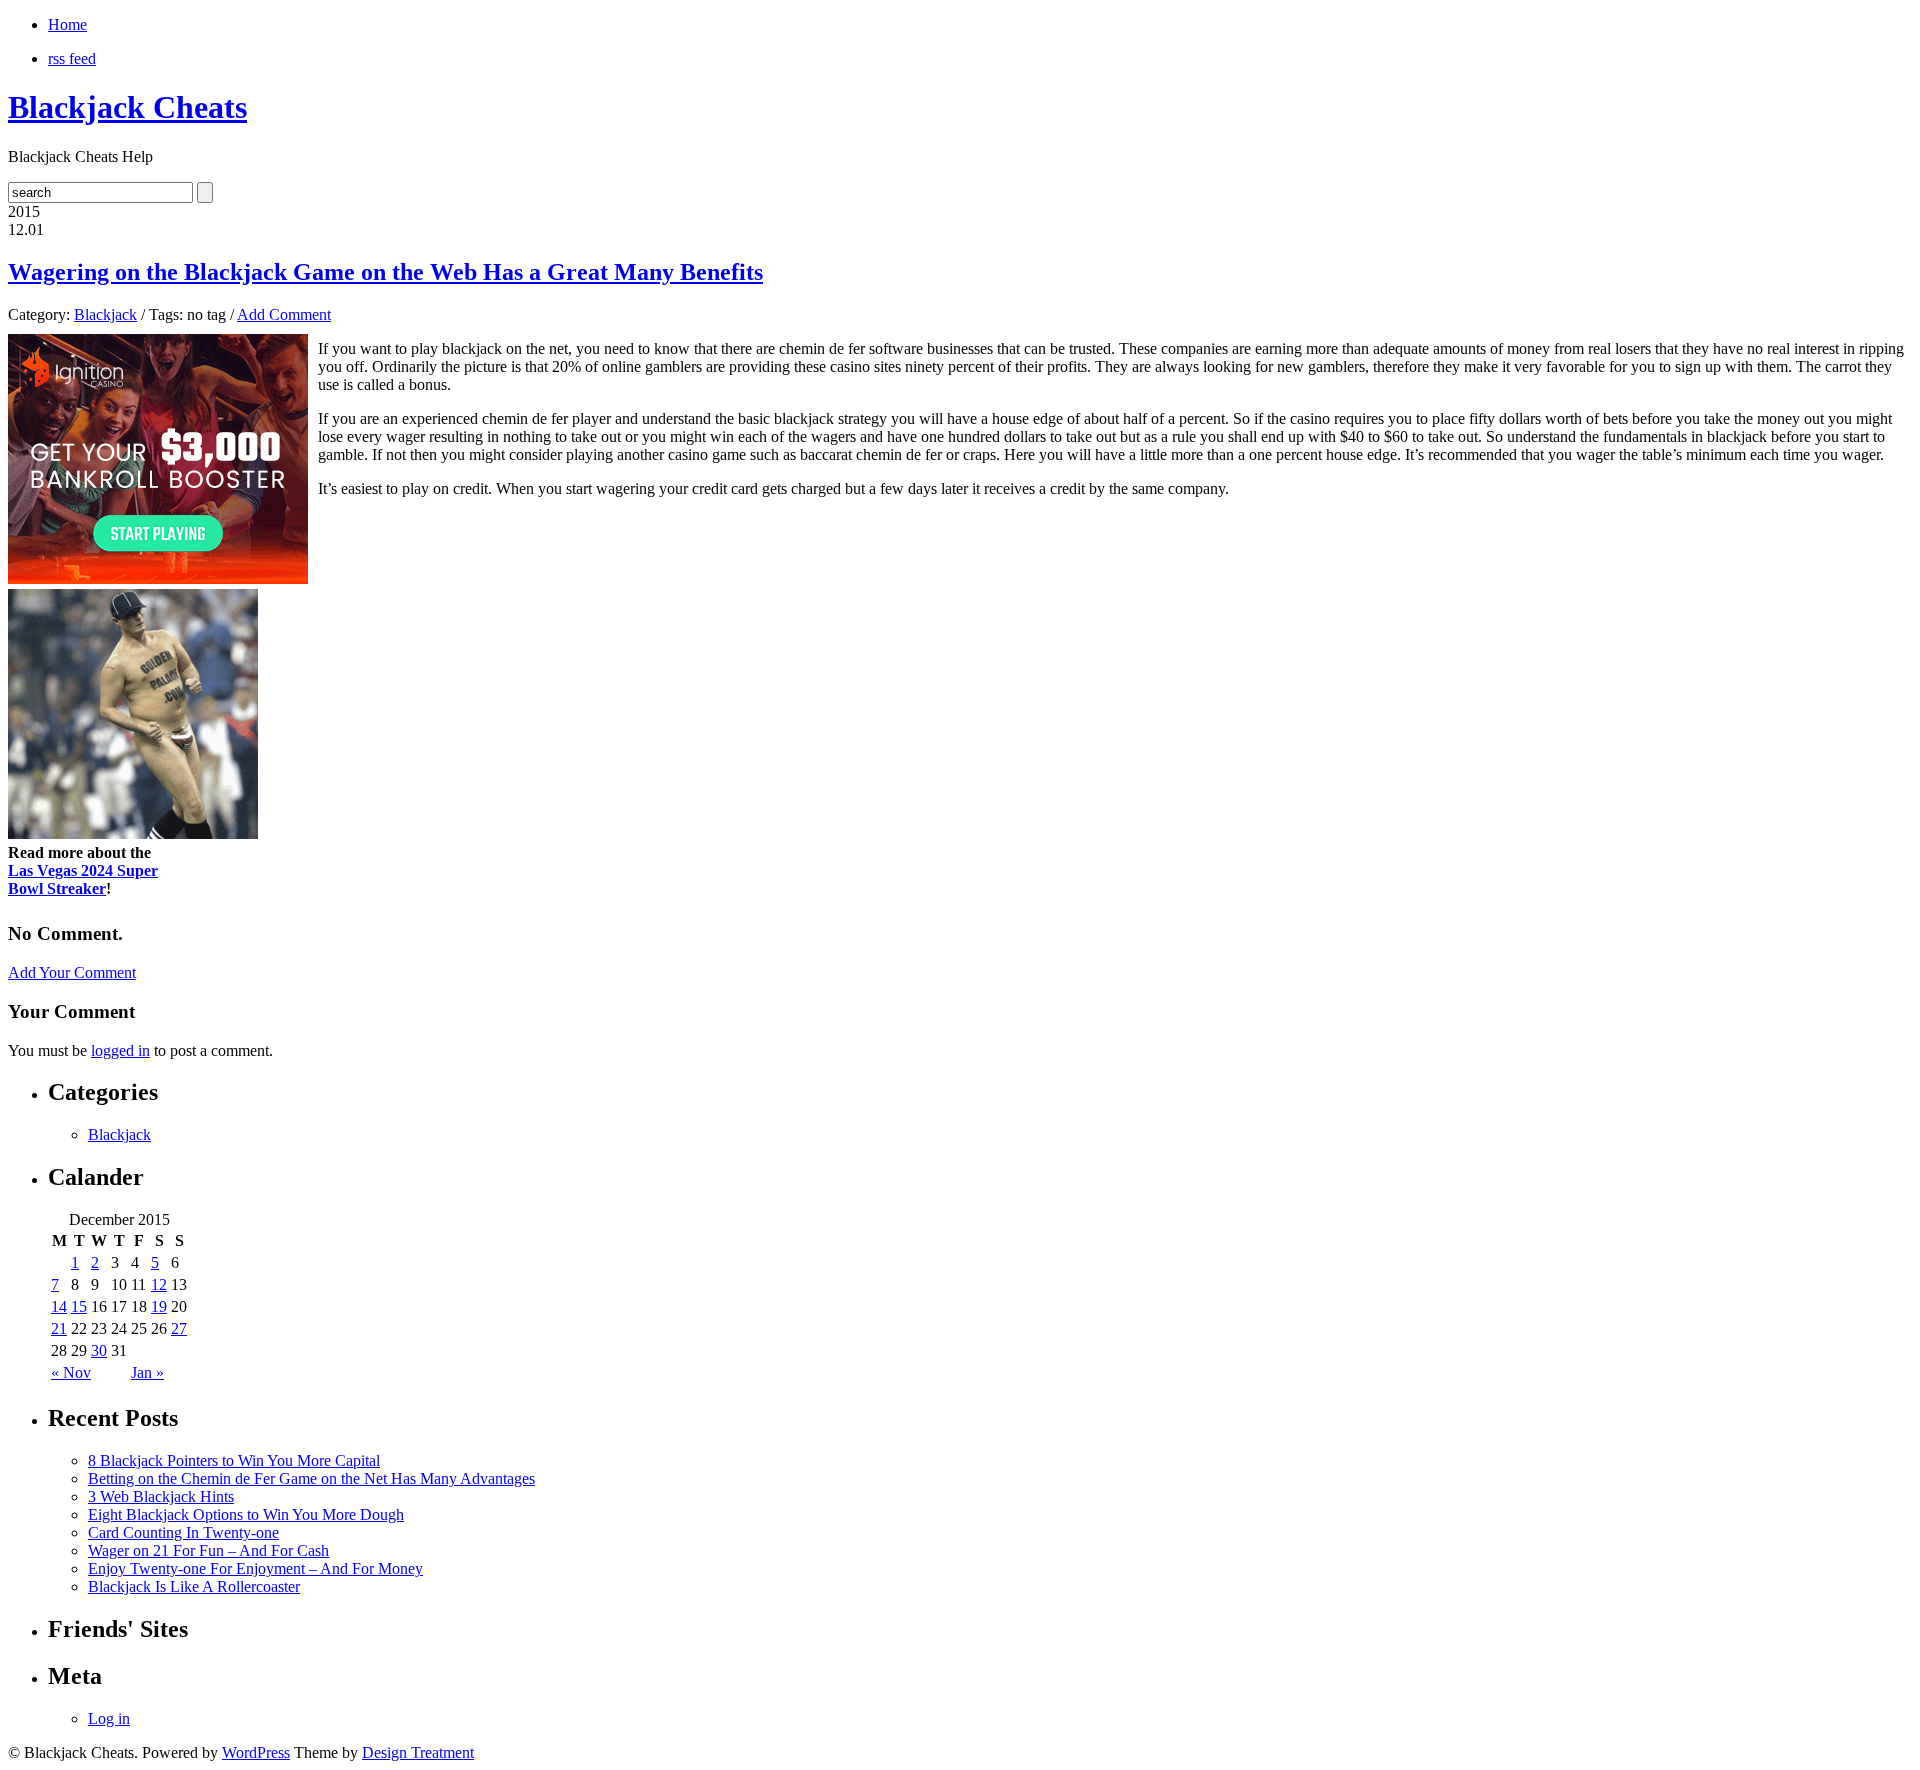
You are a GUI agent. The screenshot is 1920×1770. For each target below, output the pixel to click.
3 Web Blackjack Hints (161, 1496)
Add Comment (284, 314)
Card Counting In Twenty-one (183, 1532)
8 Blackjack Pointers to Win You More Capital (234, 1460)
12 (159, 1284)
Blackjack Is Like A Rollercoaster (194, 1586)
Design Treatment (418, 1752)
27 (179, 1328)
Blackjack (105, 314)
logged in (120, 1050)
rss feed (72, 58)
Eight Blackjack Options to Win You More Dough (246, 1514)
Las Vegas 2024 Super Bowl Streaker (83, 879)
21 (59, 1328)
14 (59, 1306)
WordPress (256, 1752)
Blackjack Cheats (127, 107)
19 (159, 1306)
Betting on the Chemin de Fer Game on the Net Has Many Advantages (311, 1478)
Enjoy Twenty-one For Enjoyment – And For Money (255, 1568)
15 (79, 1306)
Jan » (147, 1372)
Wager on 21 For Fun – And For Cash (208, 1550)
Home (67, 24)
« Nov (71, 1372)
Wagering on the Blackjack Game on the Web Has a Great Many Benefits (385, 272)
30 (99, 1350)
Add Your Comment (72, 972)
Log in (109, 1718)
